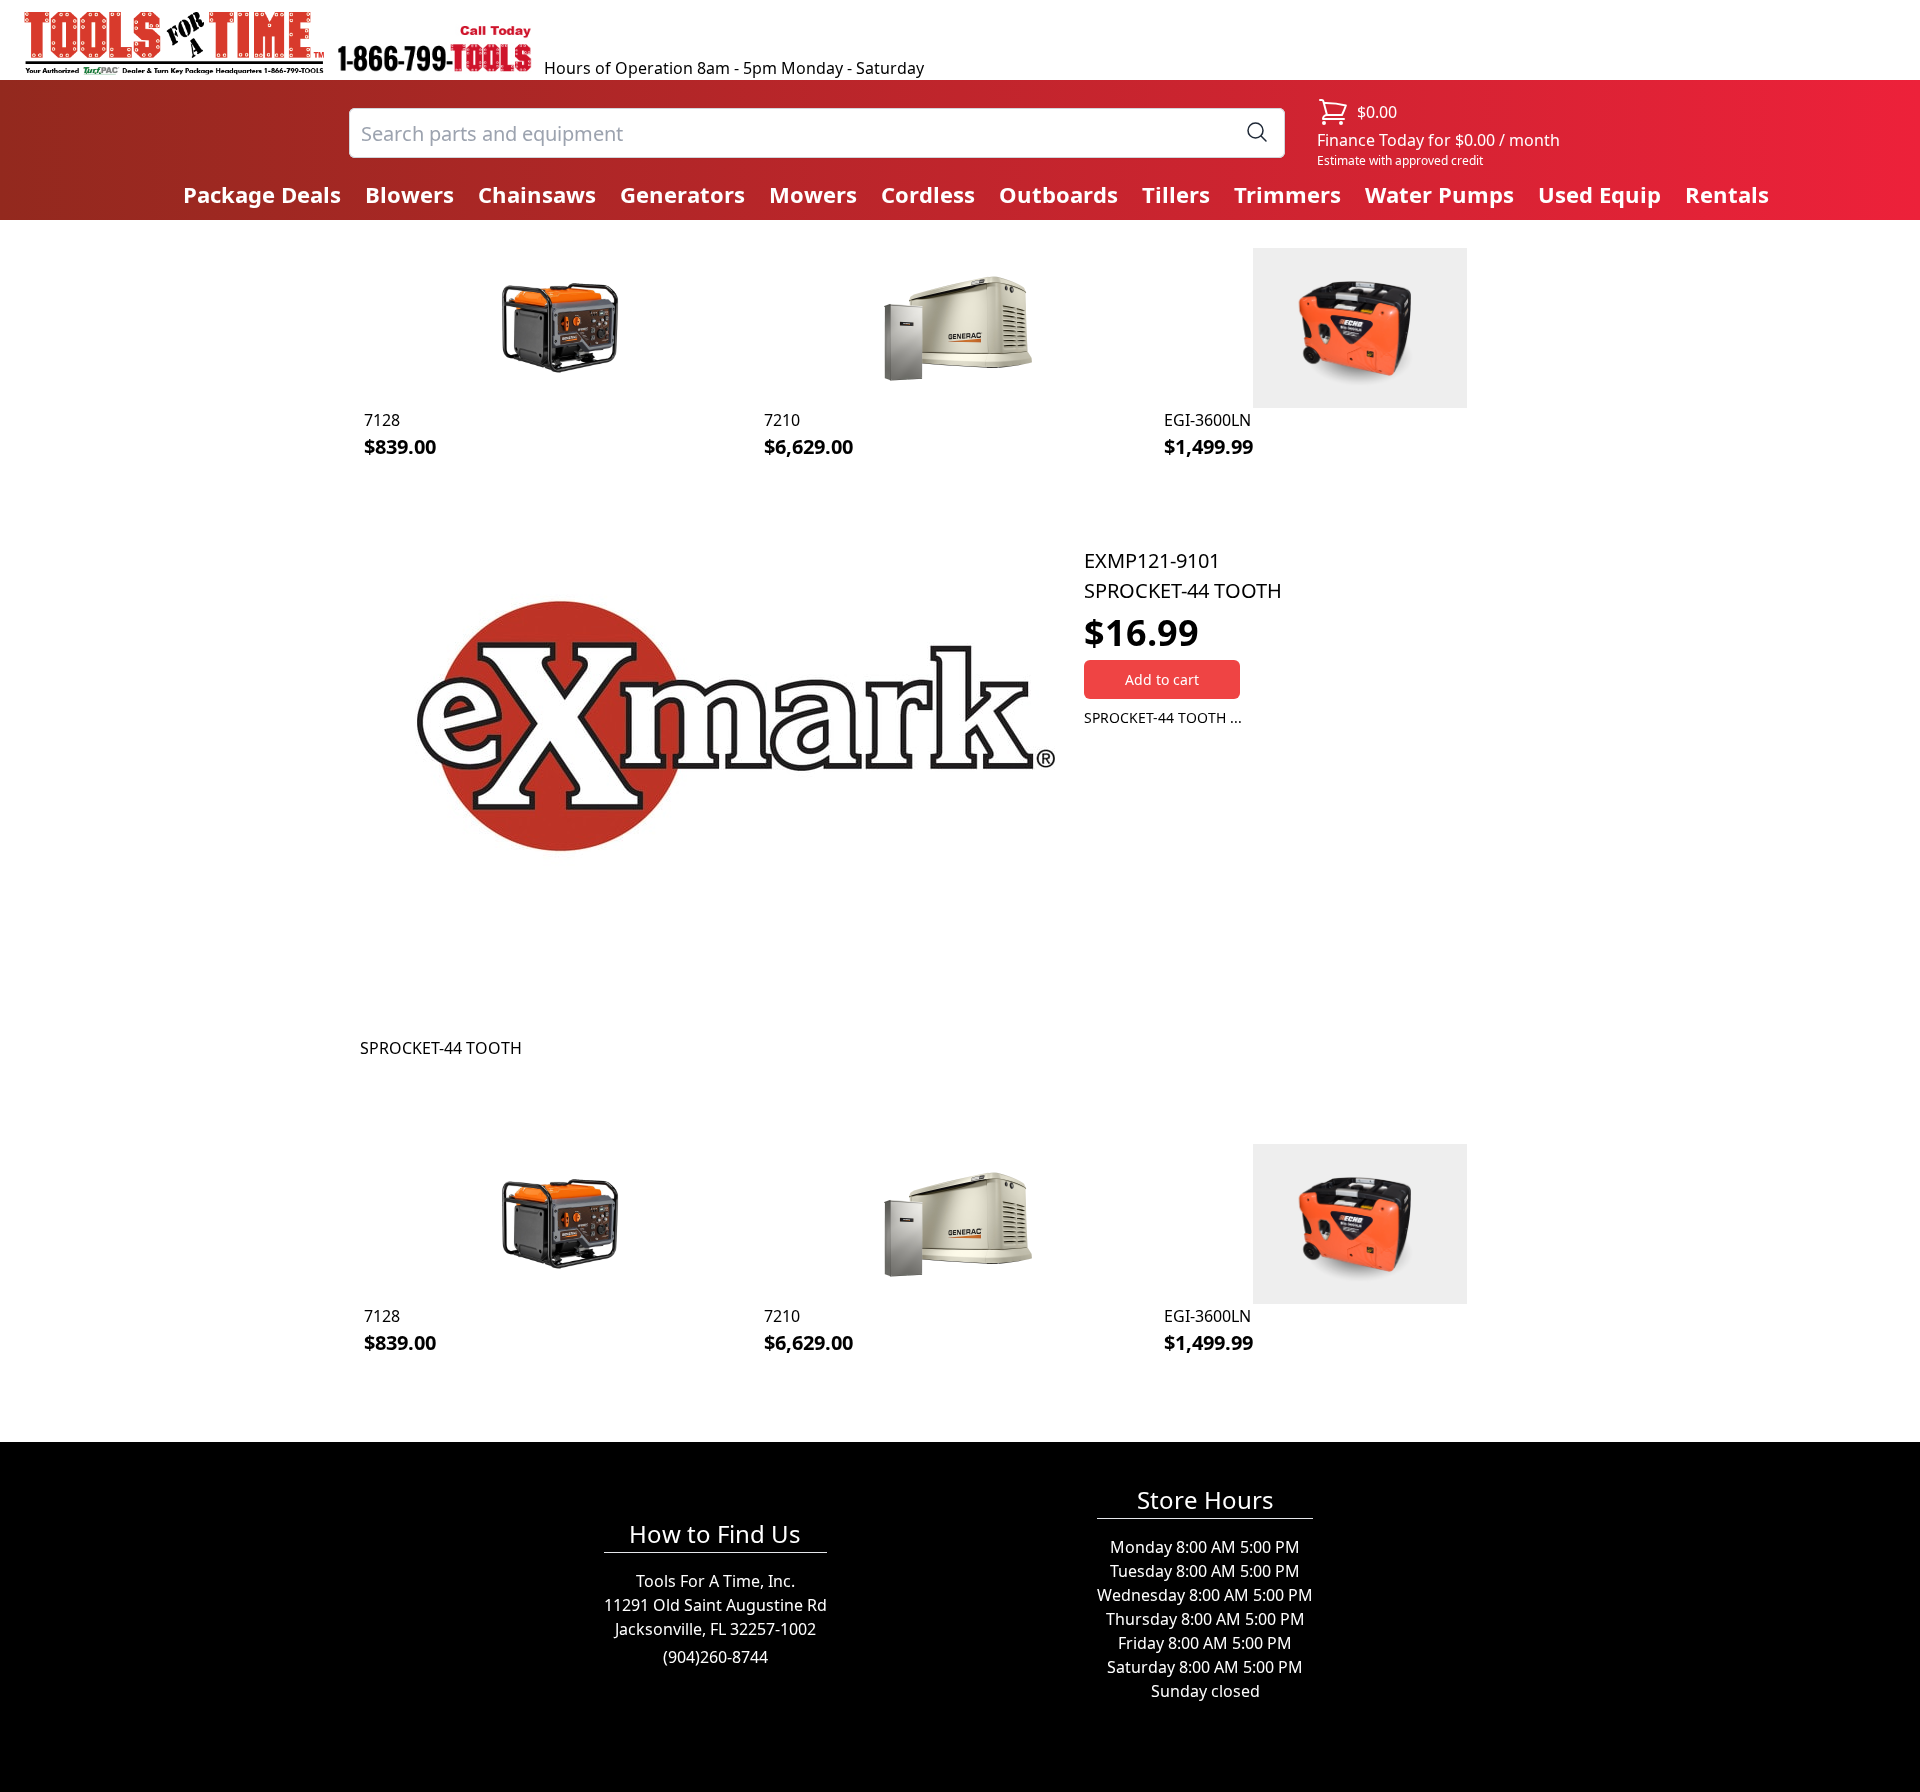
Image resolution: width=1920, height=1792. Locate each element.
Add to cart (1162, 679)
